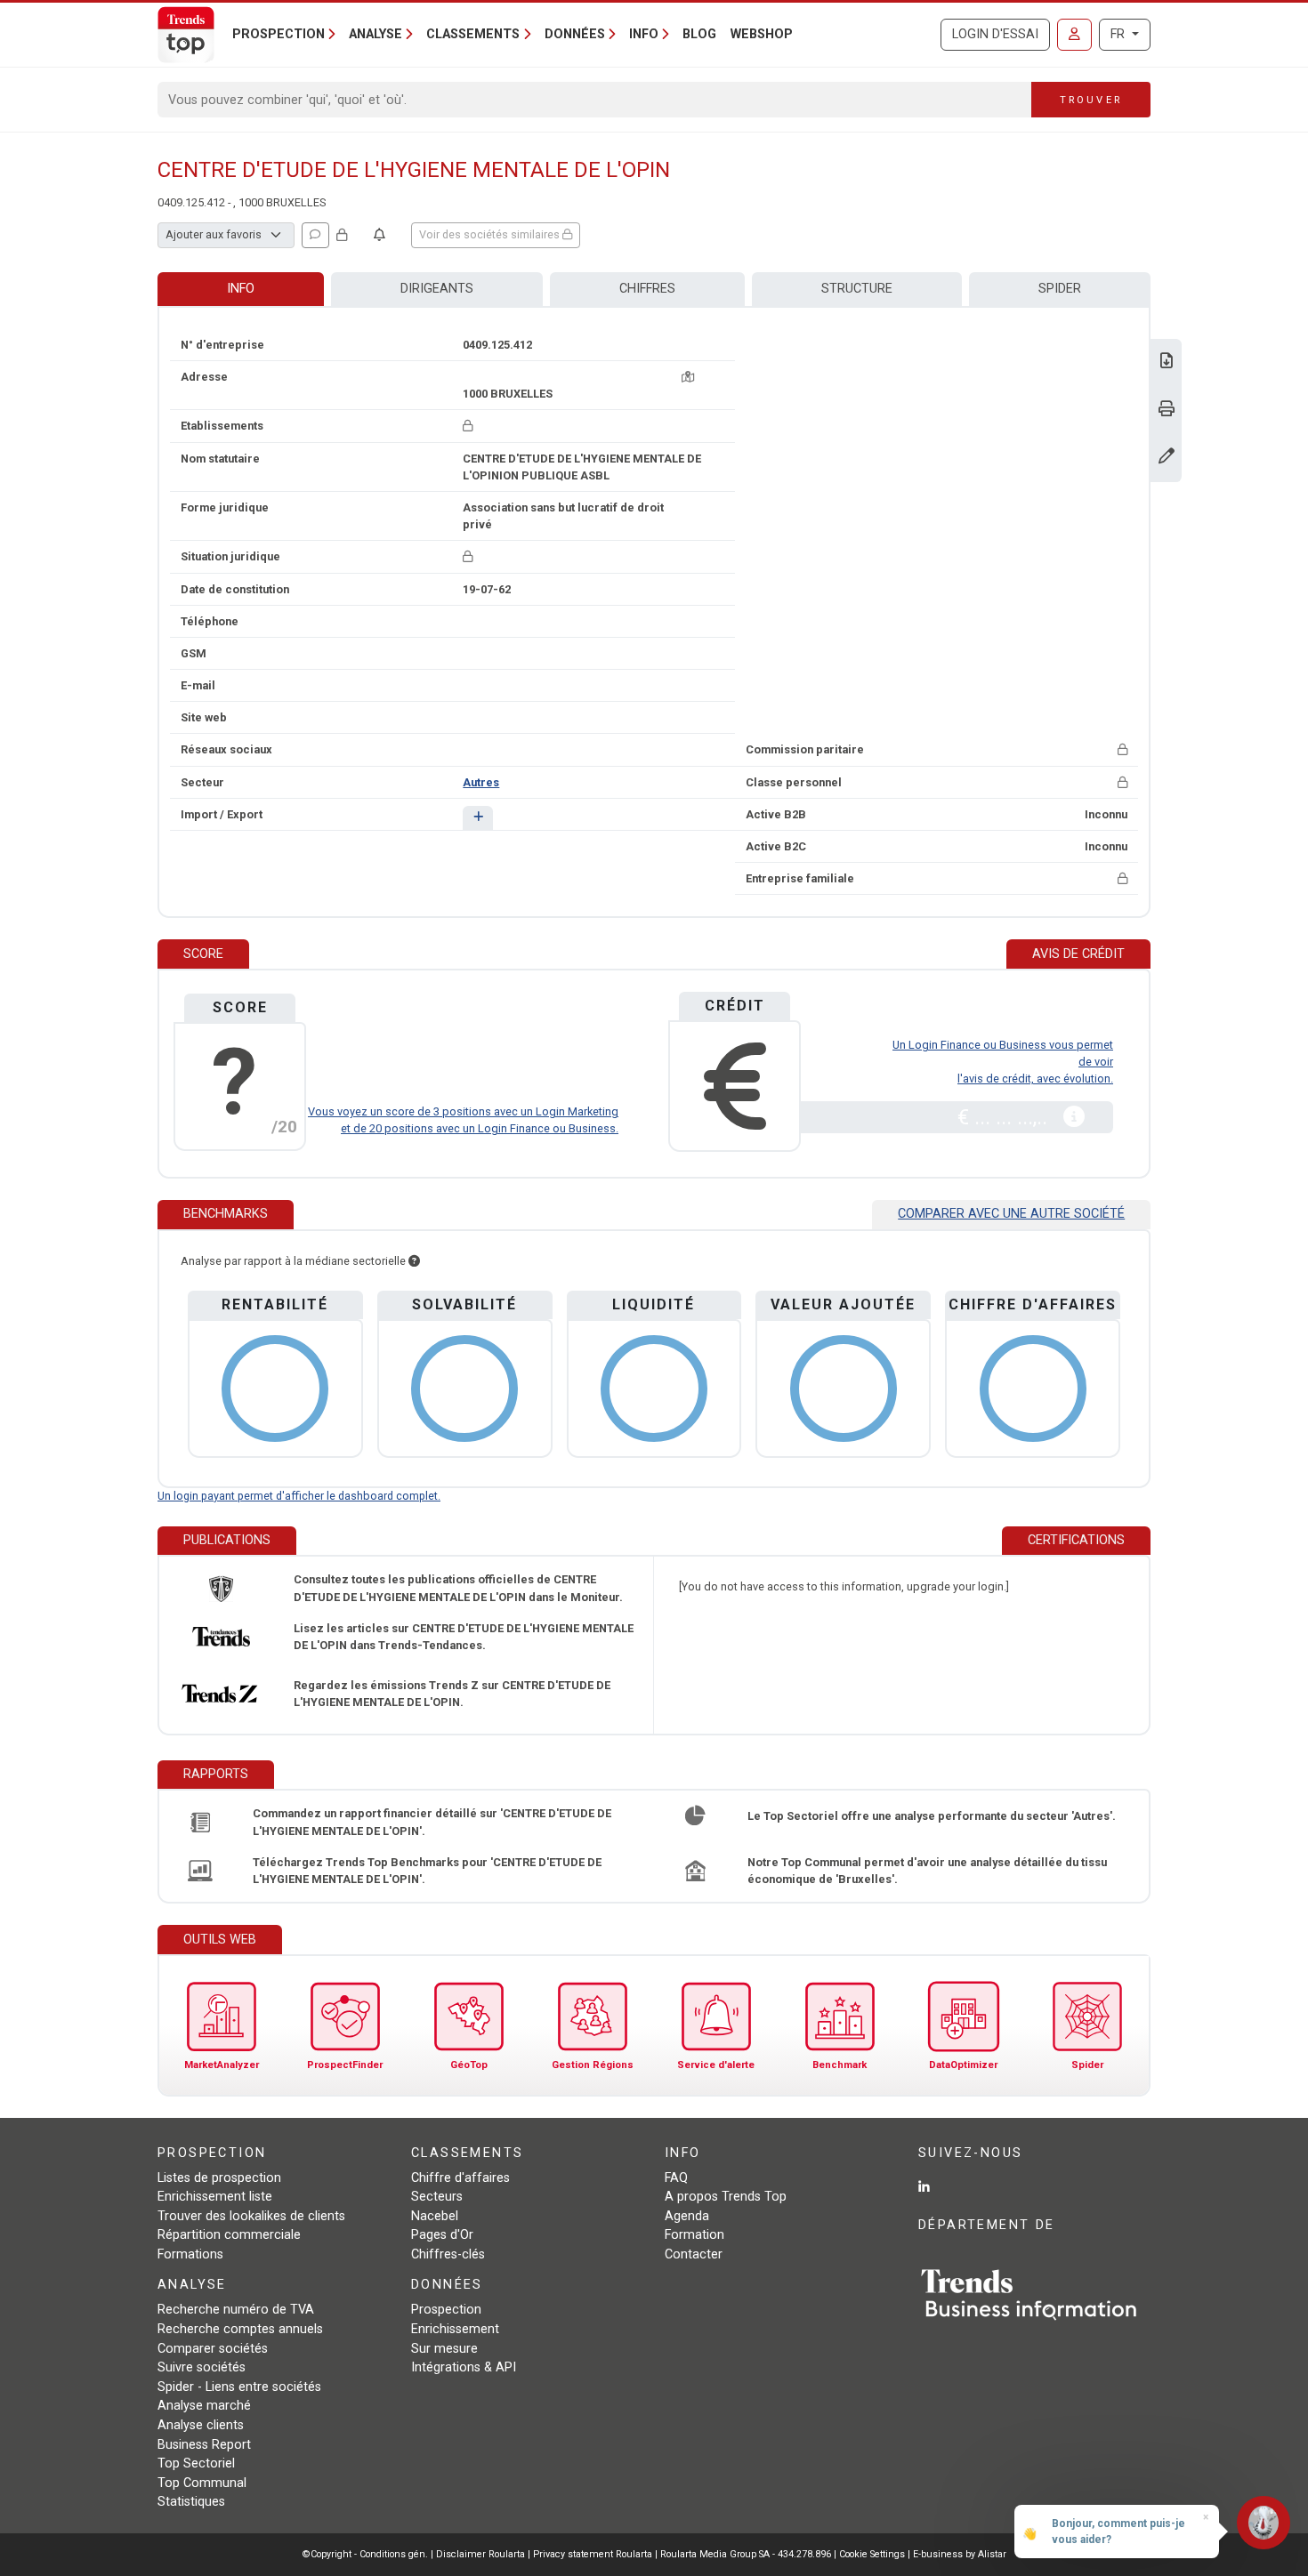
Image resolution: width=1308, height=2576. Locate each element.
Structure (857, 289)
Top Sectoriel (196, 2463)
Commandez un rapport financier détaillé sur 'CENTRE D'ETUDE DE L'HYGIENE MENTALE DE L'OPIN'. (432, 1822)
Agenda (687, 2216)
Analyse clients (201, 2425)
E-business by (960, 2554)
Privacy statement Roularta (593, 2554)
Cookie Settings (873, 2554)
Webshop (762, 34)
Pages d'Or (442, 2235)
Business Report (204, 2445)
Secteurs (437, 2197)
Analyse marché (204, 2406)
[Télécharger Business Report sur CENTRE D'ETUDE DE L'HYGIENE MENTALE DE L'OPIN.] (1167, 362)
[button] (477, 818)
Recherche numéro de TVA (236, 2310)
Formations (190, 2254)
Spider (1060, 289)
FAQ (676, 2178)
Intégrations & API (464, 2367)
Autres (481, 782)
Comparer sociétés (213, 2349)
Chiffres (647, 289)
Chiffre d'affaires (460, 2178)
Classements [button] (473, 34)
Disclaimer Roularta (480, 2554)
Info (241, 289)
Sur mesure (444, 2349)
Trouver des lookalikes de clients (251, 2216)
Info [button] (644, 34)
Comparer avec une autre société (1011, 1214)
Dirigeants (437, 289)
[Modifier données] (1167, 458)
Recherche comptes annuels (240, 2329)
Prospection (446, 2310)
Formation (694, 2235)
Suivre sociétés (202, 2367)
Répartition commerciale (229, 2235)
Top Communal (202, 2483)
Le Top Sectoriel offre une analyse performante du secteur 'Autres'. (932, 1816)
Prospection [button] (279, 34)
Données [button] (575, 34)
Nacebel (435, 2216)
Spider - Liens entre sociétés (239, 2387)
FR (1119, 34)
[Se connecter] (1074, 35)
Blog (699, 34)
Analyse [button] (375, 34)
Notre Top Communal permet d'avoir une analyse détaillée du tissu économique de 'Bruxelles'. (927, 1871)
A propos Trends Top (726, 2197)
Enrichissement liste (215, 2197)
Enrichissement (455, 2329)
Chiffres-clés (448, 2254)
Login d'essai (995, 34)
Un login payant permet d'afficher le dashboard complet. (299, 1496)
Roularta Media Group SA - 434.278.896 (747, 2554)
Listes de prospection (219, 2178)
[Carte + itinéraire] (688, 377)
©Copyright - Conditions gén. (365, 2554)
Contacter (694, 2254)
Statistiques (191, 2502)
